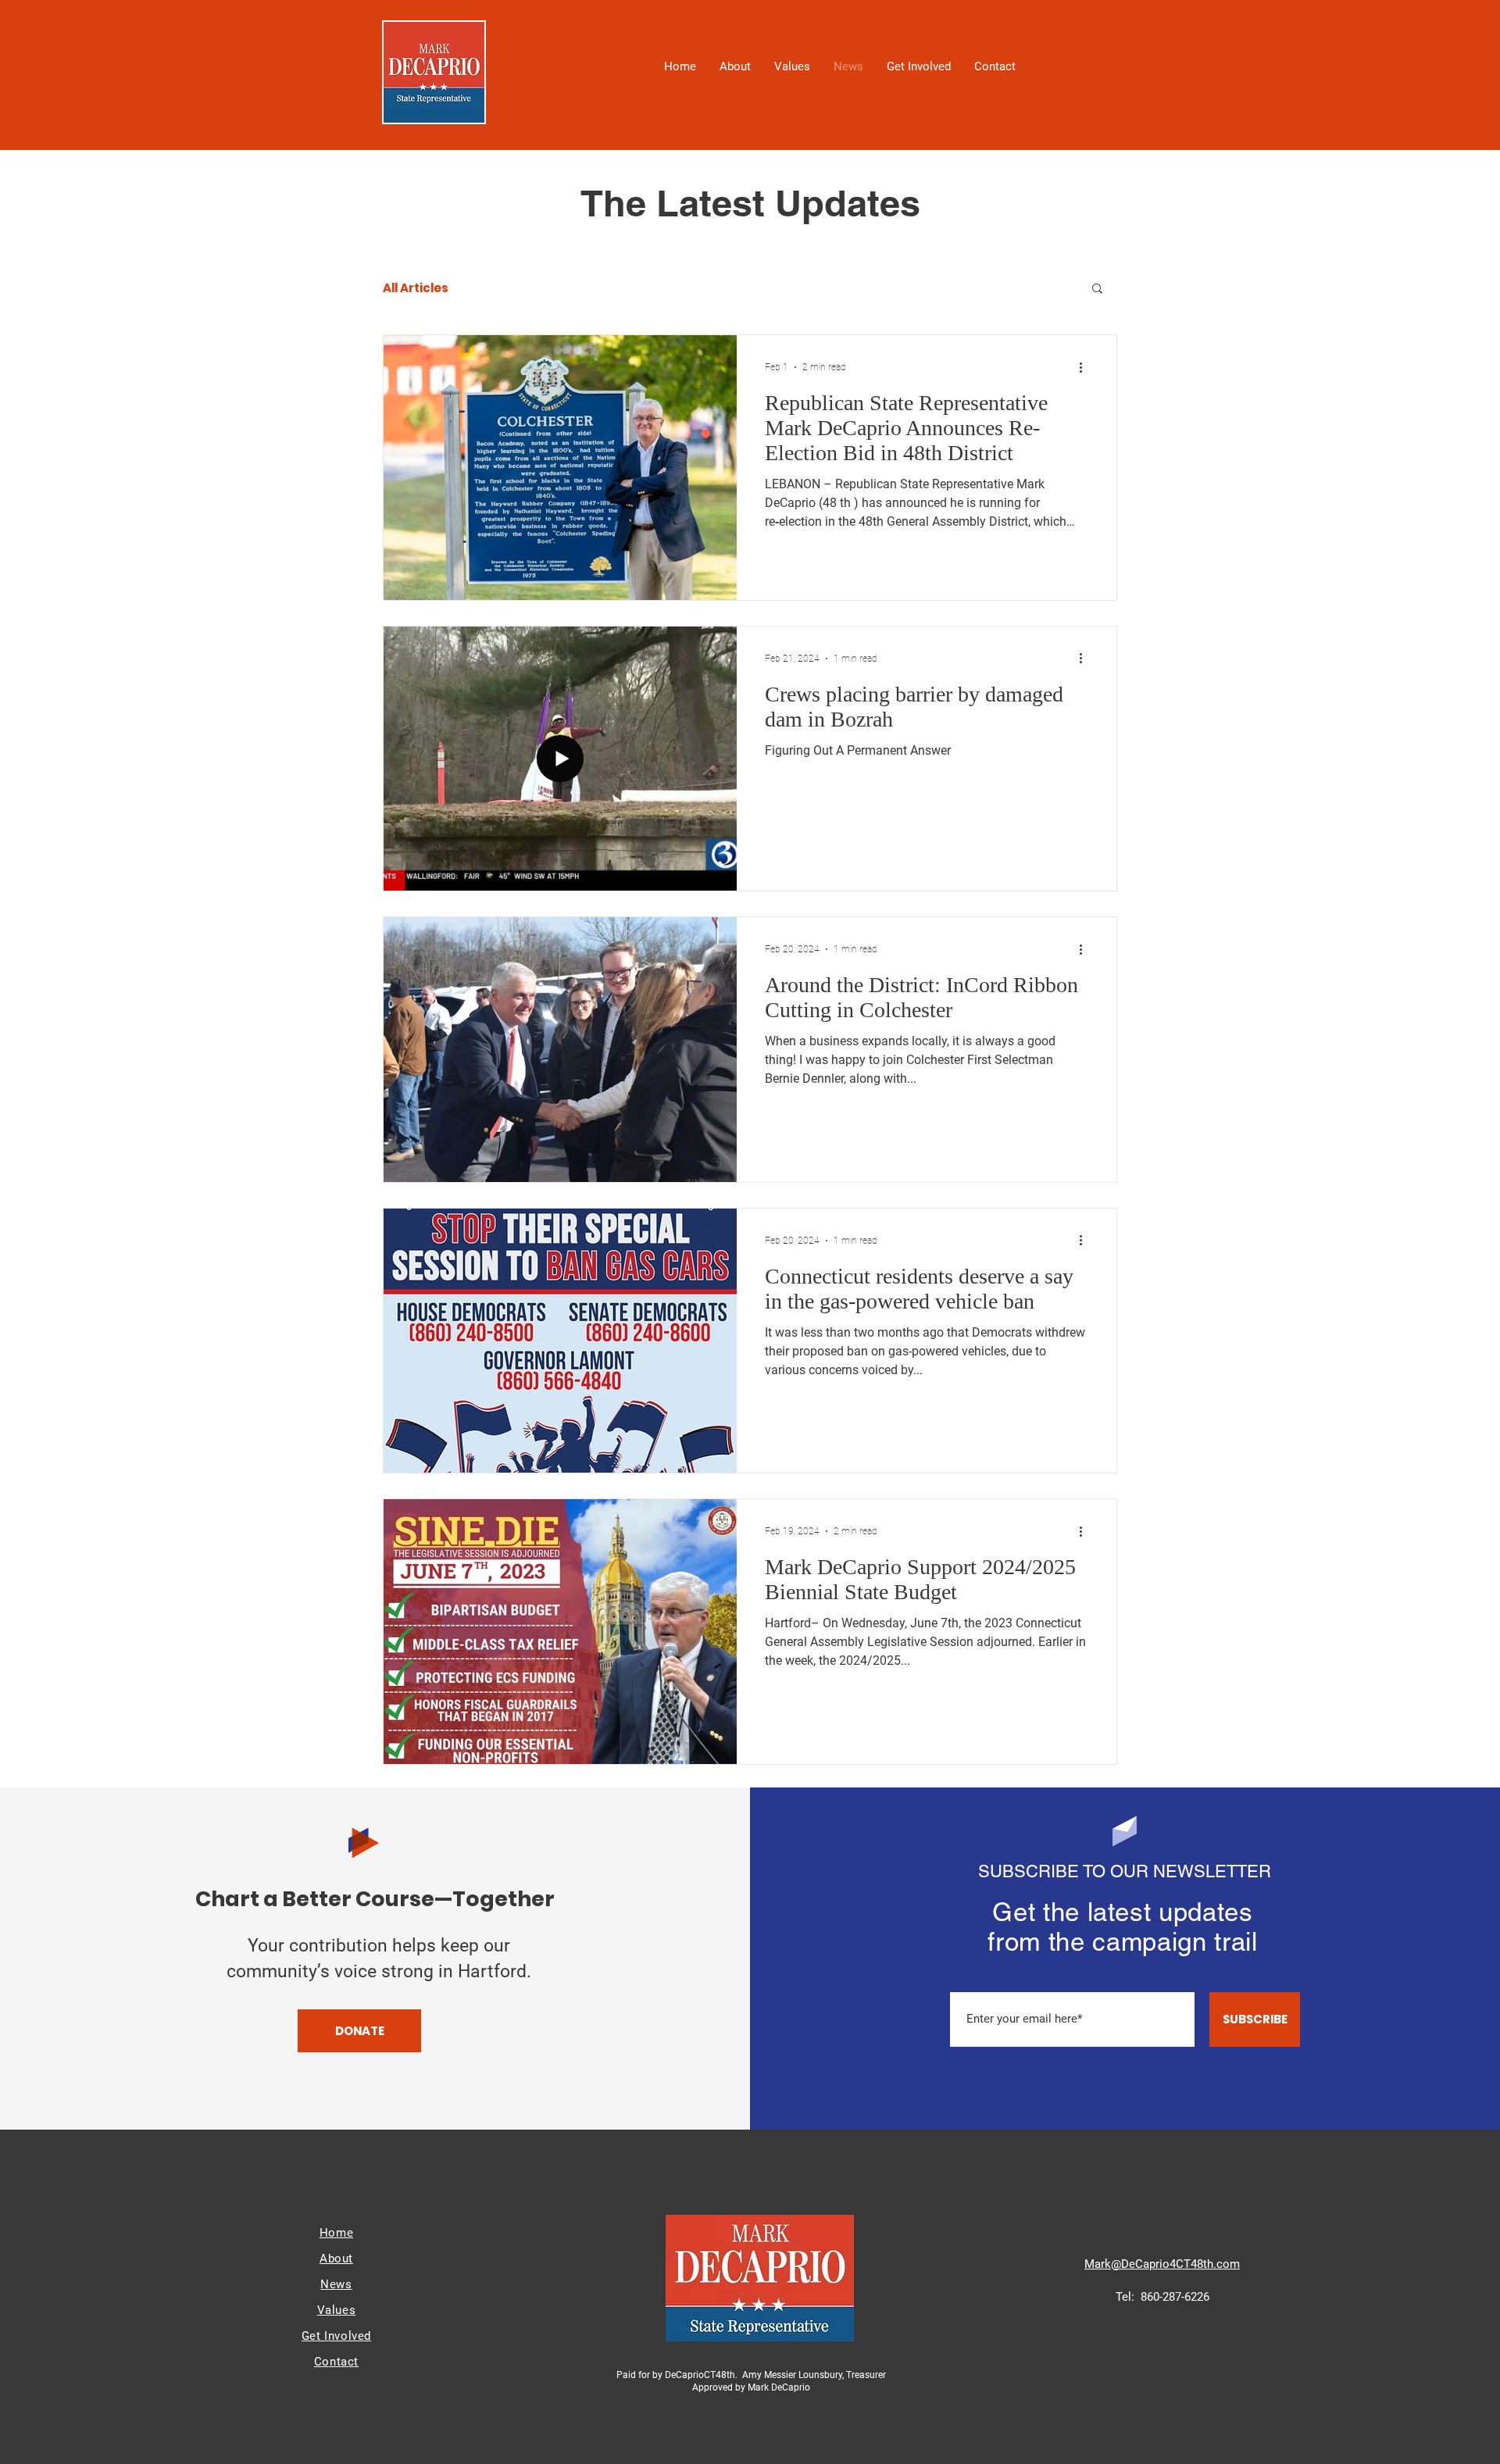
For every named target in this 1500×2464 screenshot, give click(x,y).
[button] (1097, 289)
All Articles (416, 288)
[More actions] (1086, 367)
